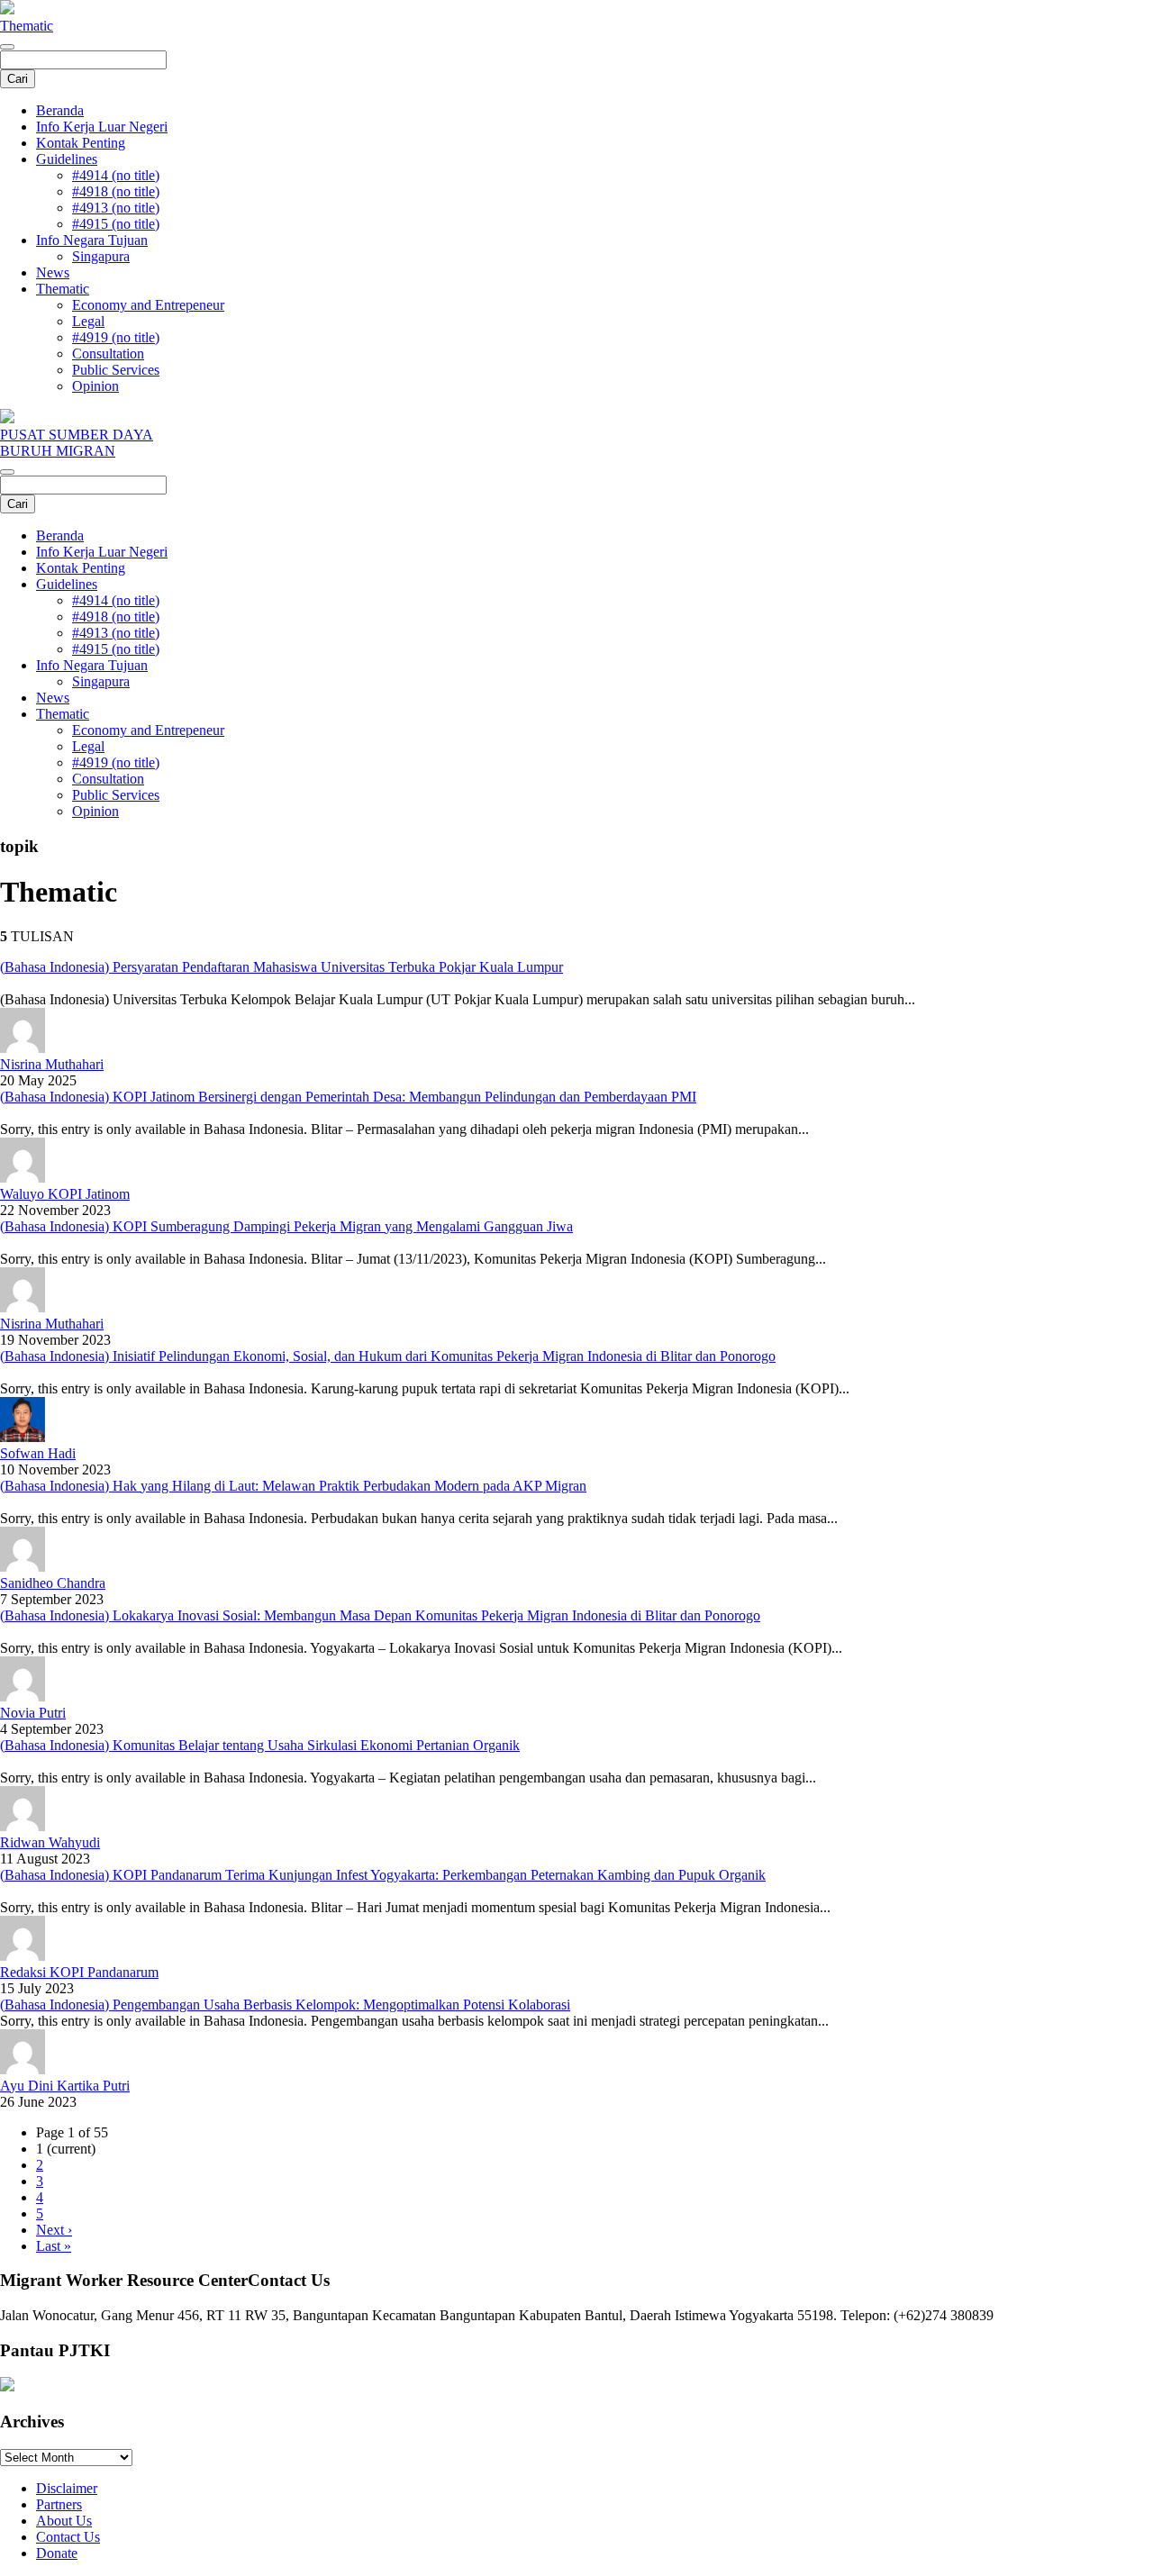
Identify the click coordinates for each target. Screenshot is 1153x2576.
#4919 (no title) (116, 337)
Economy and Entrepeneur (148, 305)
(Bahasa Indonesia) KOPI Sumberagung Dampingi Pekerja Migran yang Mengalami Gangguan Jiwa (286, 1226)
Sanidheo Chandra (53, 1583)
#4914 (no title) (116, 175)
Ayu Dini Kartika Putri (65, 2086)
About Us (64, 2521)
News (53, 272)
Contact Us (68, 2537)
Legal (88, 321)
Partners (59, 2504)
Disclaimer (67, 2488)
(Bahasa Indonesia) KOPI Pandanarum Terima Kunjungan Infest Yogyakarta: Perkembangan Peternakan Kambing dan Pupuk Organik (383, 1875)
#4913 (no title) (116, 208)
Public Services (116, 370)
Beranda (60, 110)
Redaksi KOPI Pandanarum (79, 1972)
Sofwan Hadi (38, 1453)
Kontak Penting (81, 143)
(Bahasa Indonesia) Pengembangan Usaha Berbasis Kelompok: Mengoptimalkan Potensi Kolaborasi (285, 2005)
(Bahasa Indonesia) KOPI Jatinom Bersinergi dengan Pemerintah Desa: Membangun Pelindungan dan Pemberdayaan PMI (348, 1097)
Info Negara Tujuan (92, 240)
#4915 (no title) (116, 224)
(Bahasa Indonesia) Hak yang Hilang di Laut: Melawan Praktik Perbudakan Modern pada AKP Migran (293, 1486)
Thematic (27, 26)
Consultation (108, 354)
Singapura (101, 256)
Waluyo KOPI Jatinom (65, 1194)
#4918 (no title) (116, 191)
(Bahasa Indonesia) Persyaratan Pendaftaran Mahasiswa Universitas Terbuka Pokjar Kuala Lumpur (281, 967)
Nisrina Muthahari (52, 1064)
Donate (57, 2553)
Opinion (95, 386)
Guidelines (67, 159)
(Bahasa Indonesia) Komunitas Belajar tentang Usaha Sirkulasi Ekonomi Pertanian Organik (260, 1745)
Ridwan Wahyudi (50, 1842)
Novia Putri (33, 1713)
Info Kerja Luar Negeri (102, 127)
